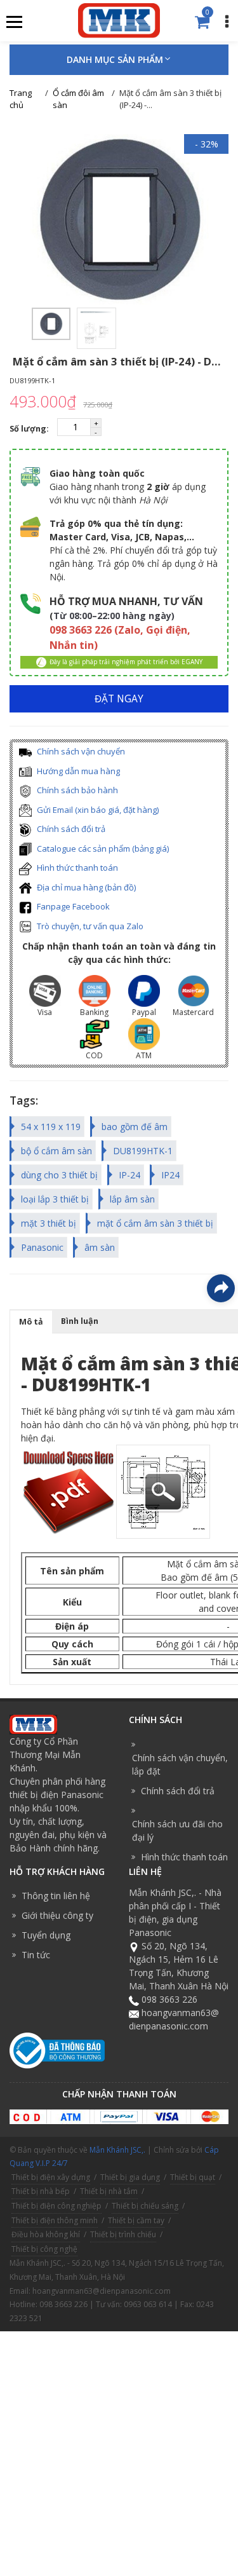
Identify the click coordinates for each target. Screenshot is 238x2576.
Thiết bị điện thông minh (55, 2220)
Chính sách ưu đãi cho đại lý (177, 1830)
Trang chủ (21, 99)
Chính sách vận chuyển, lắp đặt (180, 1764)
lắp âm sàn (132, 1199)
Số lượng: (30, 429)
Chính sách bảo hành (76, 790)
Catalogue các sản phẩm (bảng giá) (102, 848)
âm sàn (100, 1247)
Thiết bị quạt (193, 2177)
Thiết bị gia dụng (130, 2177)
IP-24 (129, 1175)
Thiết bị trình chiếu (123, 2234)
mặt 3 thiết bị (49, 1223)
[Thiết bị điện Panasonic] (119, 19)
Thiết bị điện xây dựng (51, 2177)
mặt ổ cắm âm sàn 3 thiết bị (155, 1223)
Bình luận (80, 1321)
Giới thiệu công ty (57, 1915)
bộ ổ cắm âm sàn (56, 1151)
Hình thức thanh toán (76, 868)
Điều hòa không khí (46, 2234)
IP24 (170, 1175)
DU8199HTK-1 (143, 1151)
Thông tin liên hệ (56, 1896)
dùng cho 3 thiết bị (59, 1175)
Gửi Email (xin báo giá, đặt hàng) (97, 810)
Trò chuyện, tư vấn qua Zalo (89, 926)
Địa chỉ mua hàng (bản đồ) (85, 887)
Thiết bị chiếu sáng (145, 2206)
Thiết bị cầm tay (136, 2220)
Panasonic (42, 1247)
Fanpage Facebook (72, 906)
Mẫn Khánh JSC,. (117, 2150)
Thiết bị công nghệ (44, 2249)
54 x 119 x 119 (51, 1127)
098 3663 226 (169, 1999)
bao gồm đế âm (135, 1127)
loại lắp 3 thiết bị (55, 1199)
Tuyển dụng (46, 1935)
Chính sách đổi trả (70, 829)
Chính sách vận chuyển (80, 751)
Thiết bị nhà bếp (41, 2191)
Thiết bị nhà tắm (109, 2191)
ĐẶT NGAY (119, 699)
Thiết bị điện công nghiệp (56, 2206)
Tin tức (36, 1955)
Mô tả (31, 1322)
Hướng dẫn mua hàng (77, 771)
